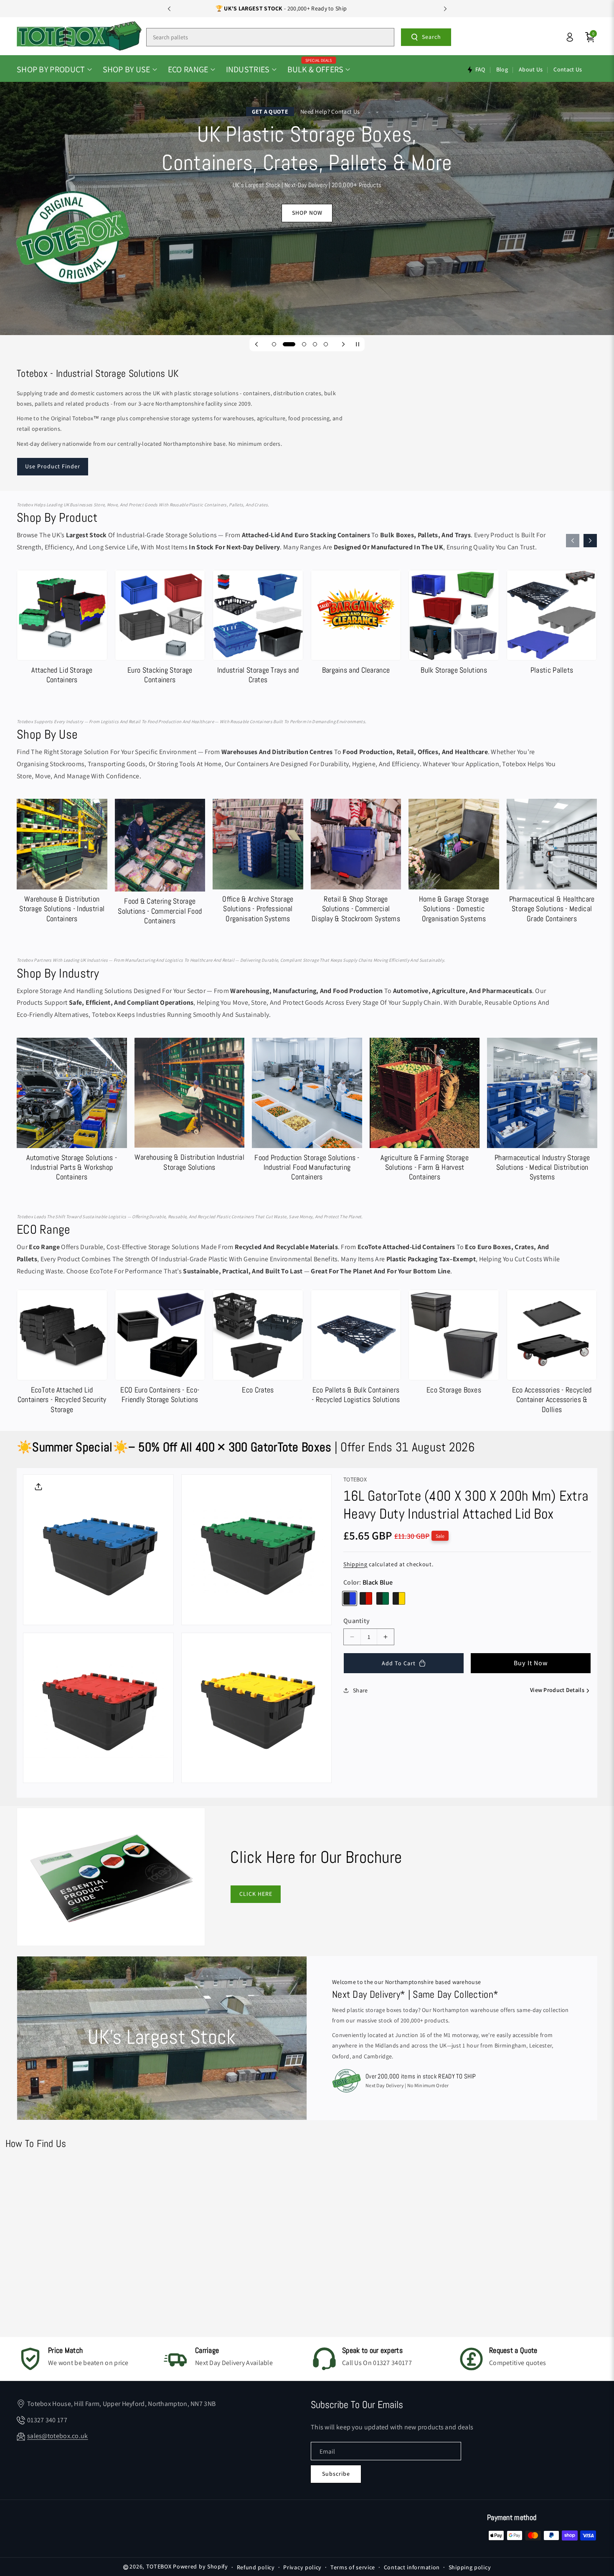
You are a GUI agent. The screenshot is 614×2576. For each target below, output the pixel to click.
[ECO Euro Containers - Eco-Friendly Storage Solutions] (160, 1349)
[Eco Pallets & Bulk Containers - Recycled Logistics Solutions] (356, 1349)
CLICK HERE (256, 1894)
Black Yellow (399, 1598)
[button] (54, 69)
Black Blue (350, 1598)
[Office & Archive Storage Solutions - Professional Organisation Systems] (258, 863)
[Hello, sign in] (570, 37)
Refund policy (256, 2567)
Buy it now (531, 1663)
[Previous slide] (169, 9)
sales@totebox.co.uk (58, 2436)
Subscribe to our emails (357, 2405)
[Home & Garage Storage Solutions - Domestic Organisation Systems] (454, 863)
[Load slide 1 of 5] (274, 344)
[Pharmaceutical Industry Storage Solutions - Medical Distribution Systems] (542, 1111)
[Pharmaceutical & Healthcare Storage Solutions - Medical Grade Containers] (552, 863)
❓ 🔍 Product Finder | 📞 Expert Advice (307, 8)
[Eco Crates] (258, 1344)
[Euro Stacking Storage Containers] (160, 629)
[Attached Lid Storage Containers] (62, 629)
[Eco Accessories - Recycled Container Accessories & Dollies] (552, 1354)
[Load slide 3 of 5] (304, 344)
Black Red (366, 1598)
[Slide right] (590, 541)
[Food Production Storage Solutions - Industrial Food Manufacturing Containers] (307, 1111)
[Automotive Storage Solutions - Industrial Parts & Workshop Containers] (72, 1111)
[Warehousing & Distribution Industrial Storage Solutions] (190, 1106)
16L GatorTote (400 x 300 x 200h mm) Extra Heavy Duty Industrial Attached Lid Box (466, 1505)
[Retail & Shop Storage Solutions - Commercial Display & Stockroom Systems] (356, 863)
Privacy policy (302, 2567)
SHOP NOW (307, 213)
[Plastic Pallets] (552, 624)
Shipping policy (470, 2567)
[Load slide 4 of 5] (315, 344)
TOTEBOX (159, 2566)
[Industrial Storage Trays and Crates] (258, 629)
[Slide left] (573, 541)
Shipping (355, 1564)
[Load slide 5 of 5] (326, 344)
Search (431, 37)
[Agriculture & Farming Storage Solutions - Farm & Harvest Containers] (425, 1111)
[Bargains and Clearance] (356, 624)
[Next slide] (445, 9)
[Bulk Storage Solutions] (454, 624)
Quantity (356, 1621)
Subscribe (336, 2474)
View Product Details (557, 1690)
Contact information (412, 2567)
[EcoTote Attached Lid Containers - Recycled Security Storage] (62, 1354)
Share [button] (360, 1690)
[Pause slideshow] (358, 344)
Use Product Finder (53, 466)
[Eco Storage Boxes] (454, 1344)
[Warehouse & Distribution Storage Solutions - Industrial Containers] (62, 863)
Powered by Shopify (200, 2566)
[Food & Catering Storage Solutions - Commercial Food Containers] (160, 864)
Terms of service (353, 2567)
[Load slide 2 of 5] (289, 344)
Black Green (383, 1598)
